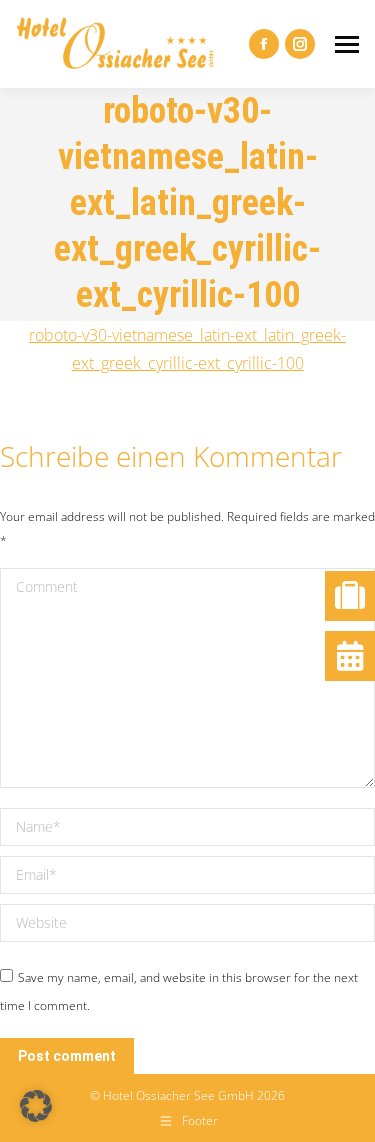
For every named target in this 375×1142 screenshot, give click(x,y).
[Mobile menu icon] (347, 44)
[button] (36, 1106)
